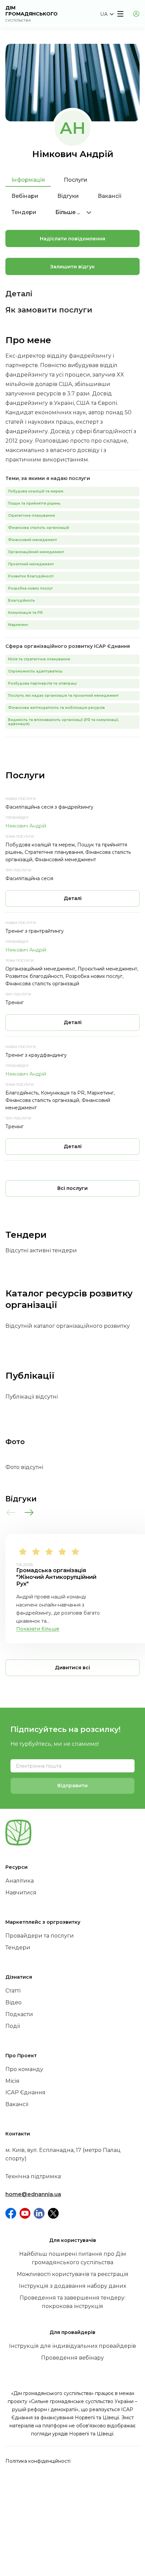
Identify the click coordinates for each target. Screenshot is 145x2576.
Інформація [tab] (28, 180)
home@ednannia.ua (33, 2194)
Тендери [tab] (24, 212)
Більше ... (68, 212)
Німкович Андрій (26, 826)
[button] (107, 14)
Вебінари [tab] (25, 196)
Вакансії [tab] (110, 196)
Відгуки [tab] (68, 196)
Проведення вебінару (72, 2358)
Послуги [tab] (76, 180)
